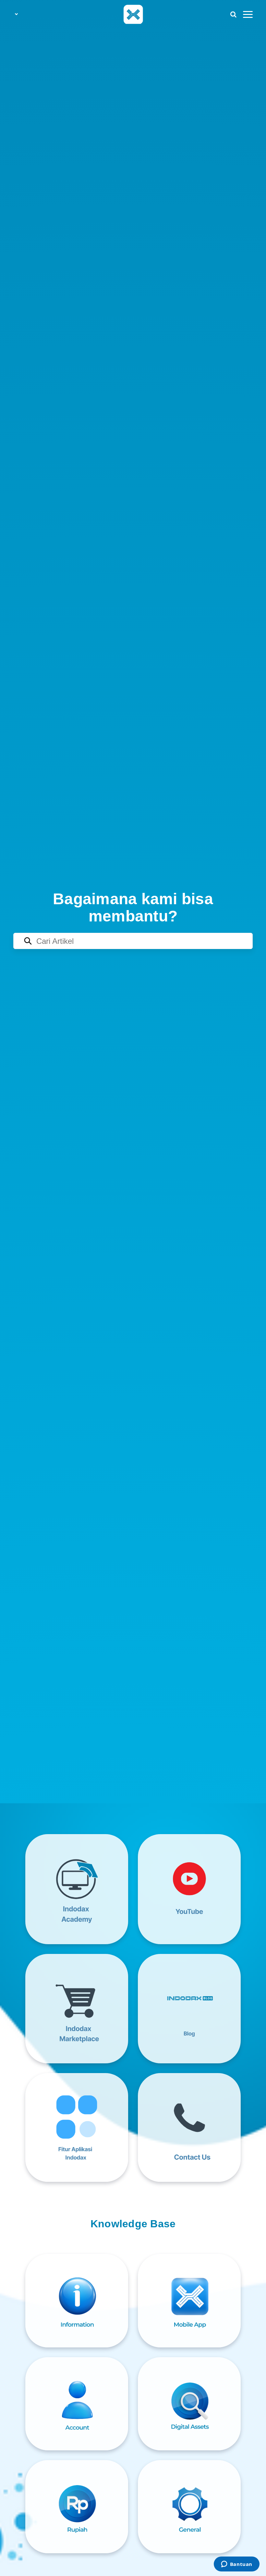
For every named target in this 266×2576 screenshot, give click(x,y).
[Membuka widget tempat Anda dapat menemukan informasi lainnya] (236, 2565)
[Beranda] (133, 14)
